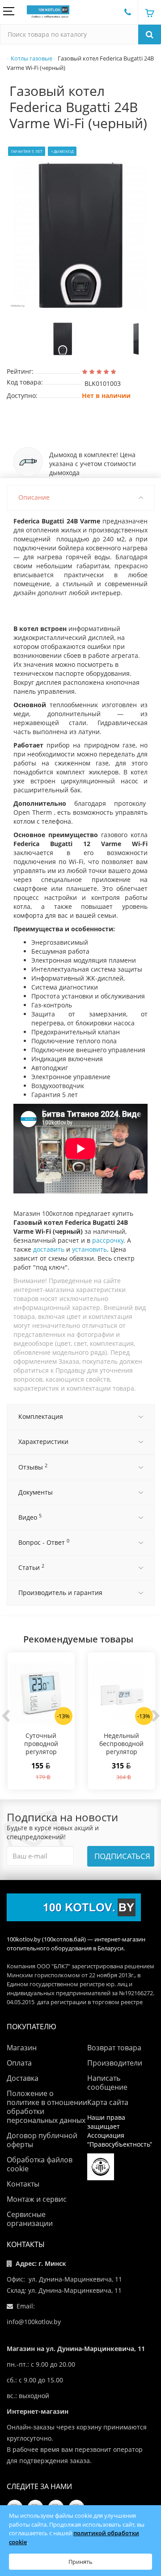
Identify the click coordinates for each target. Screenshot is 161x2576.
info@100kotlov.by (34, 2322)
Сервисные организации (30, 2219)
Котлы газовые (32, 58)
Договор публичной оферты (42, 2140)
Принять (80, 2562)
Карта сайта (108, 2102)
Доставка (23, 2078)
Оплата (19, 2063)
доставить (49, 1249)
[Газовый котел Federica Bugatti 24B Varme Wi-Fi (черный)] (80, 235)
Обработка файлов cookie (40, 2164)
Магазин (22, 2048)
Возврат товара (114, 2048)
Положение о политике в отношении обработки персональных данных (47, 2107)
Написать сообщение (107, 2083)
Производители (115, 2063)
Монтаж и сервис (37, 2199)
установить (89, 1249)
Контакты (23, 2184)
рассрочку (108, 1240)
